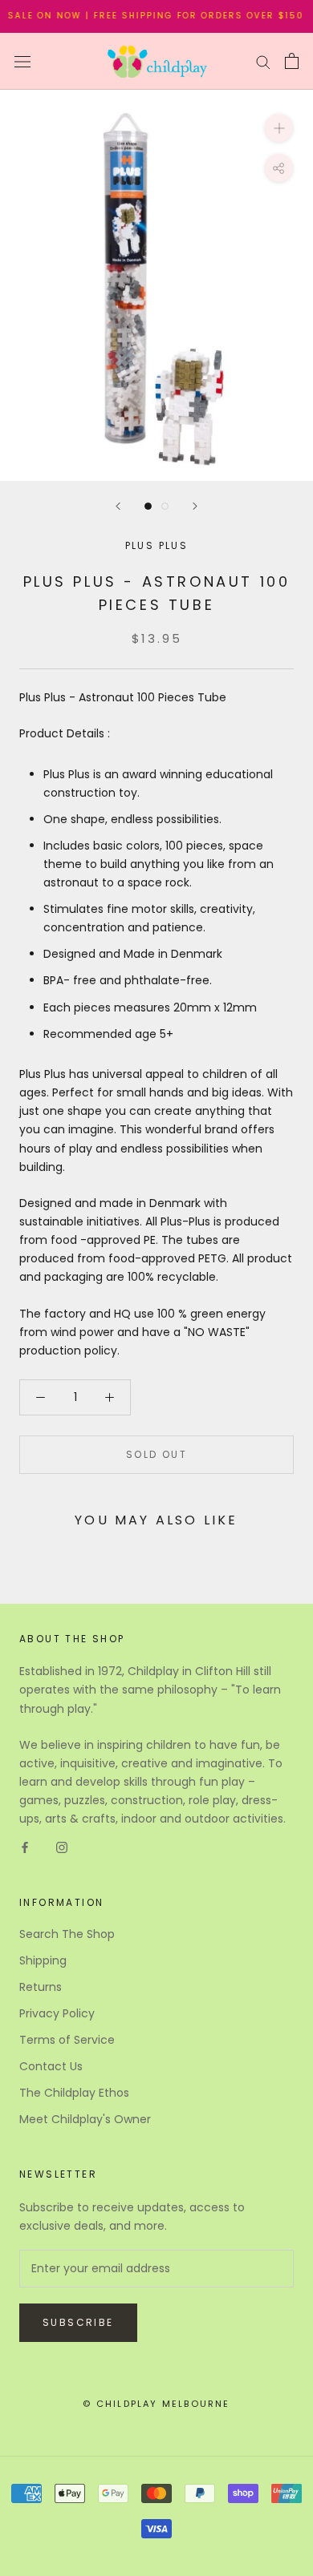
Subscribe (78, 2322)
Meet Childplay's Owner (85, 2119)
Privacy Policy (57, 2013)
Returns (41, 1987)
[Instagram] (62, 1846)
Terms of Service (67, 2040)
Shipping (43, 1960)
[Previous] (118, 506)
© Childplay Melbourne (156, 2404)
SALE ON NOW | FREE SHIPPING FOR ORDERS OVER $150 (149, 16)
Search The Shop (67, 1934)
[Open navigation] (22, 61)
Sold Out (156, 1454)
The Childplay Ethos (74, 2093)
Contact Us (51, 2066)
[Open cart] (292, 61)
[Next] (195, 506)
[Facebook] (25, 1846)
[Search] (263, 61)
